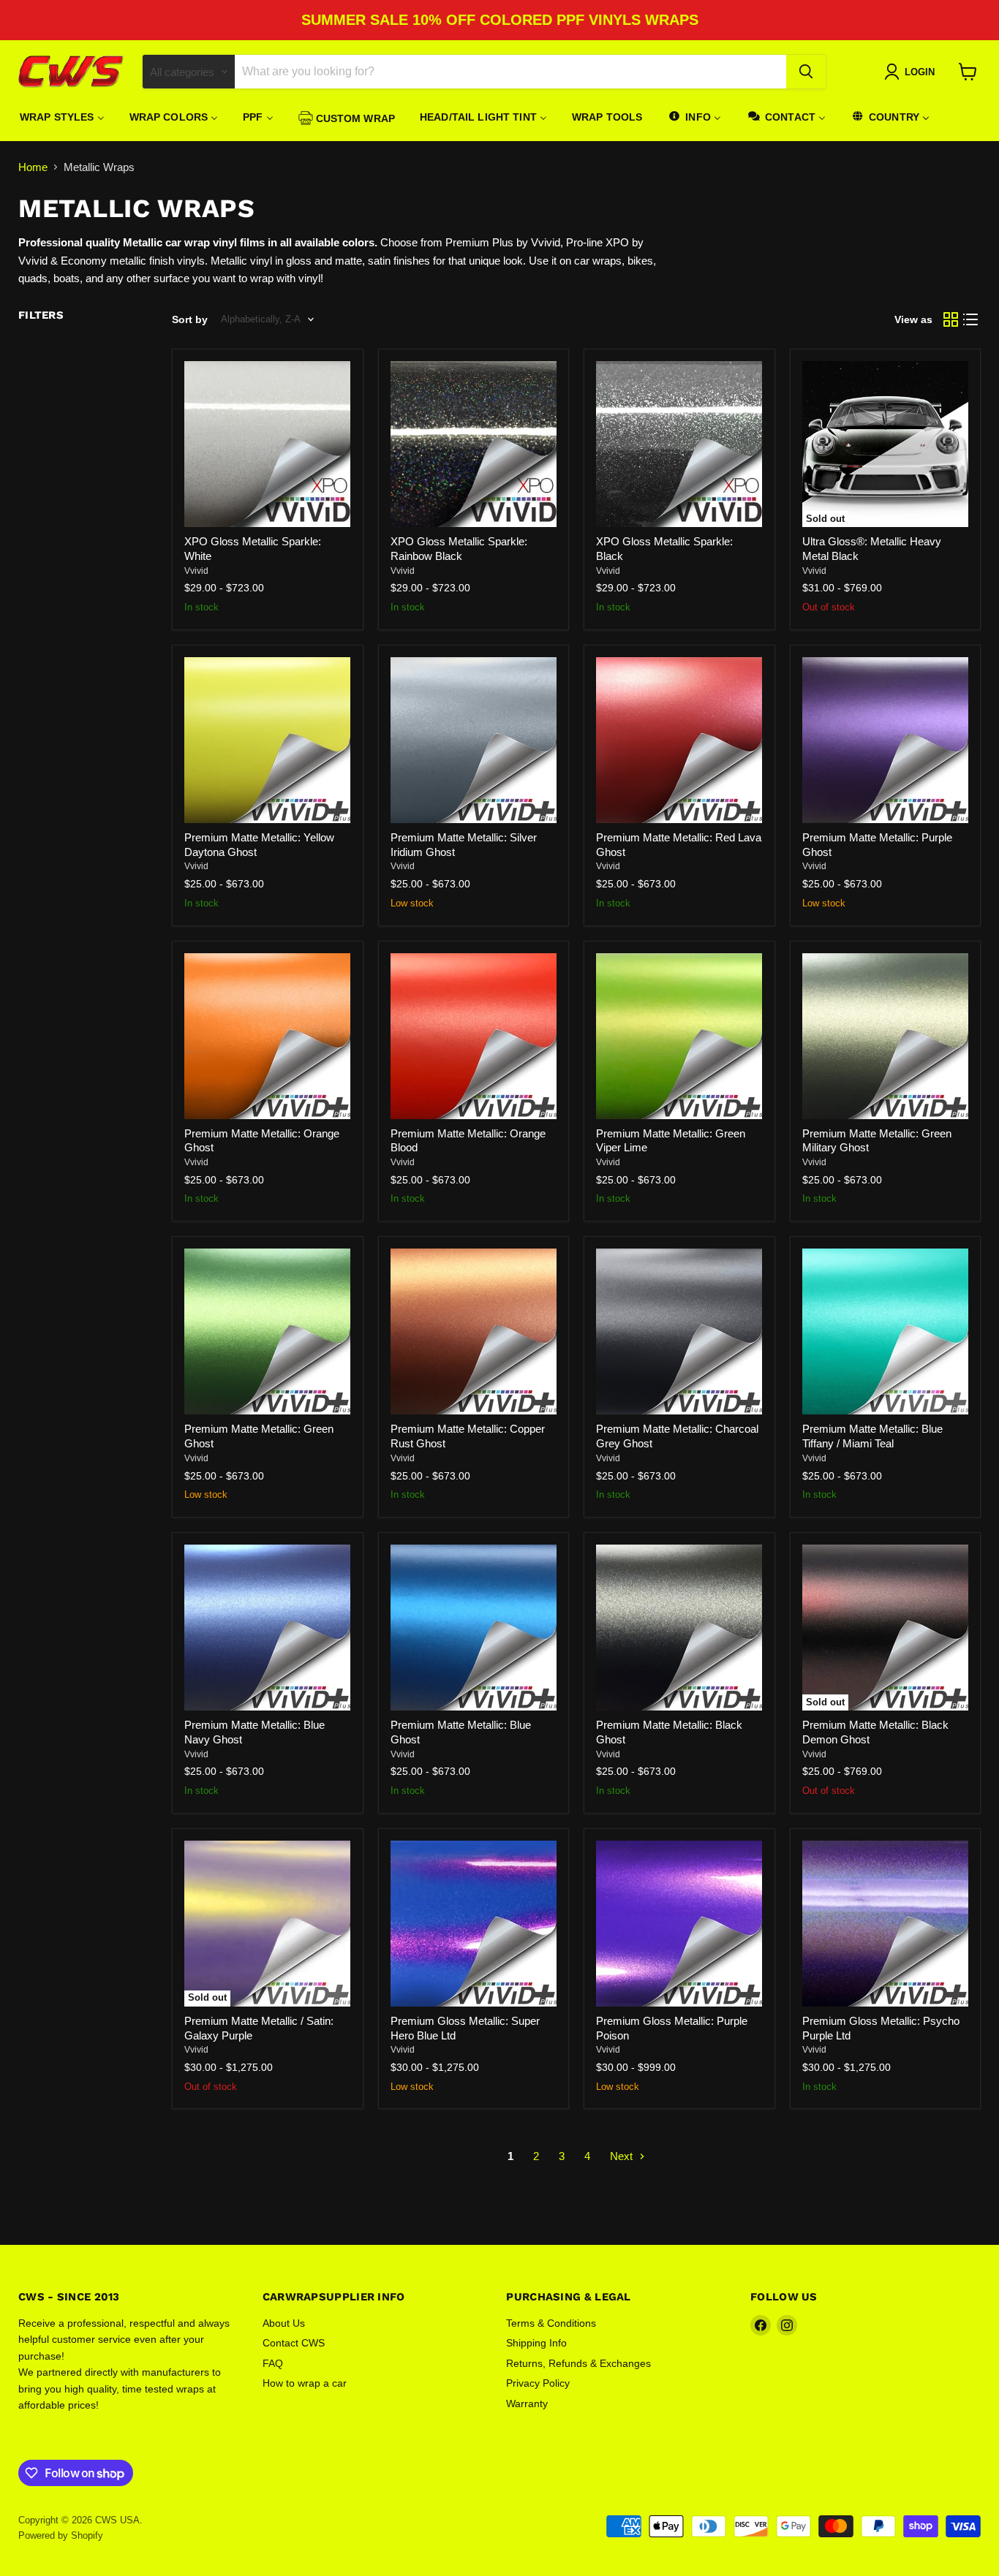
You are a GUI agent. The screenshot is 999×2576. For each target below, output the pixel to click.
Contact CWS (294, 2343)
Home (33, 167)
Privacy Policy (538, 2383)
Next (623, 2156)
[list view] (971, 319)
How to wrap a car (305, 2383)
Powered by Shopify (61, 2535)
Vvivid (196, 571)
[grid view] (951, 319)
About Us (284, 2323)
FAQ (273, 2363)
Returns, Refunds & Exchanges (578, 2363)
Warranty (527, 2403)
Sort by (190, 319)
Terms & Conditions (551, 2323)
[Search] (806, 72)
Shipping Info (536, 2343)
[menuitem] (62, 117)
